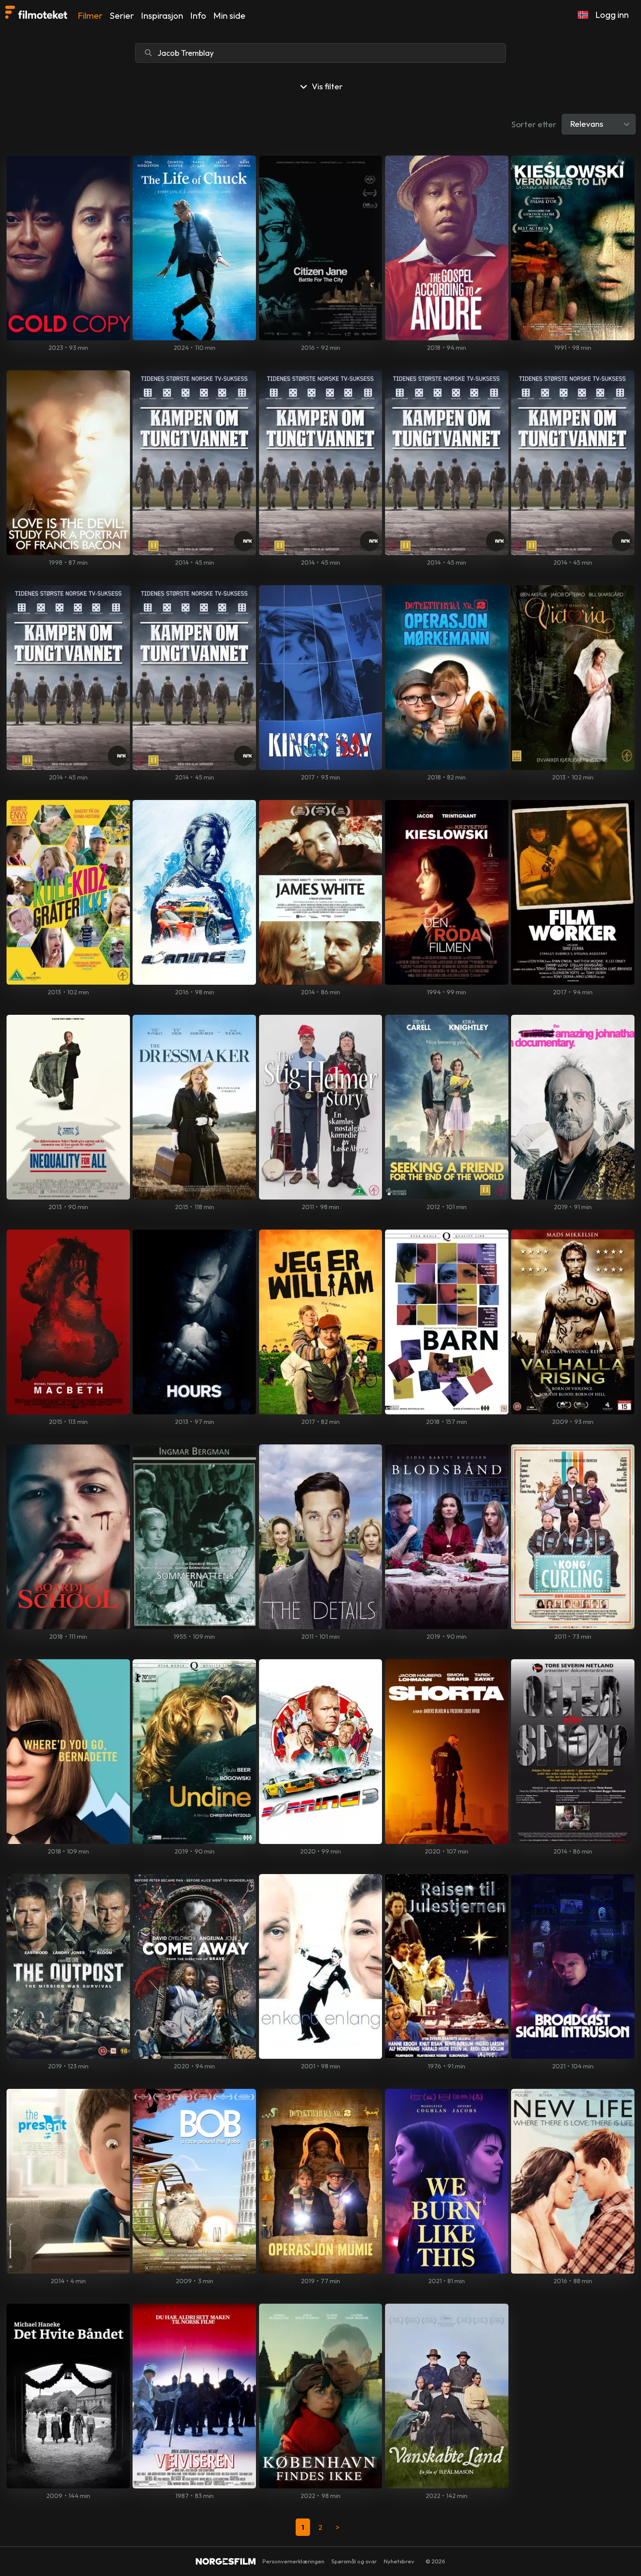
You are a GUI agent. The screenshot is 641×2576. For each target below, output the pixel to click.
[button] (583, 15)
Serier (122, 15)
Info (198, 15)
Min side (229, 15)
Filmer (90, 15)
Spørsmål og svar (354, 2561)
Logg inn (612, 15)
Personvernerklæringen (293, 2561)
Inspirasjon (162, 15)
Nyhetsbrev (399, 2561)
